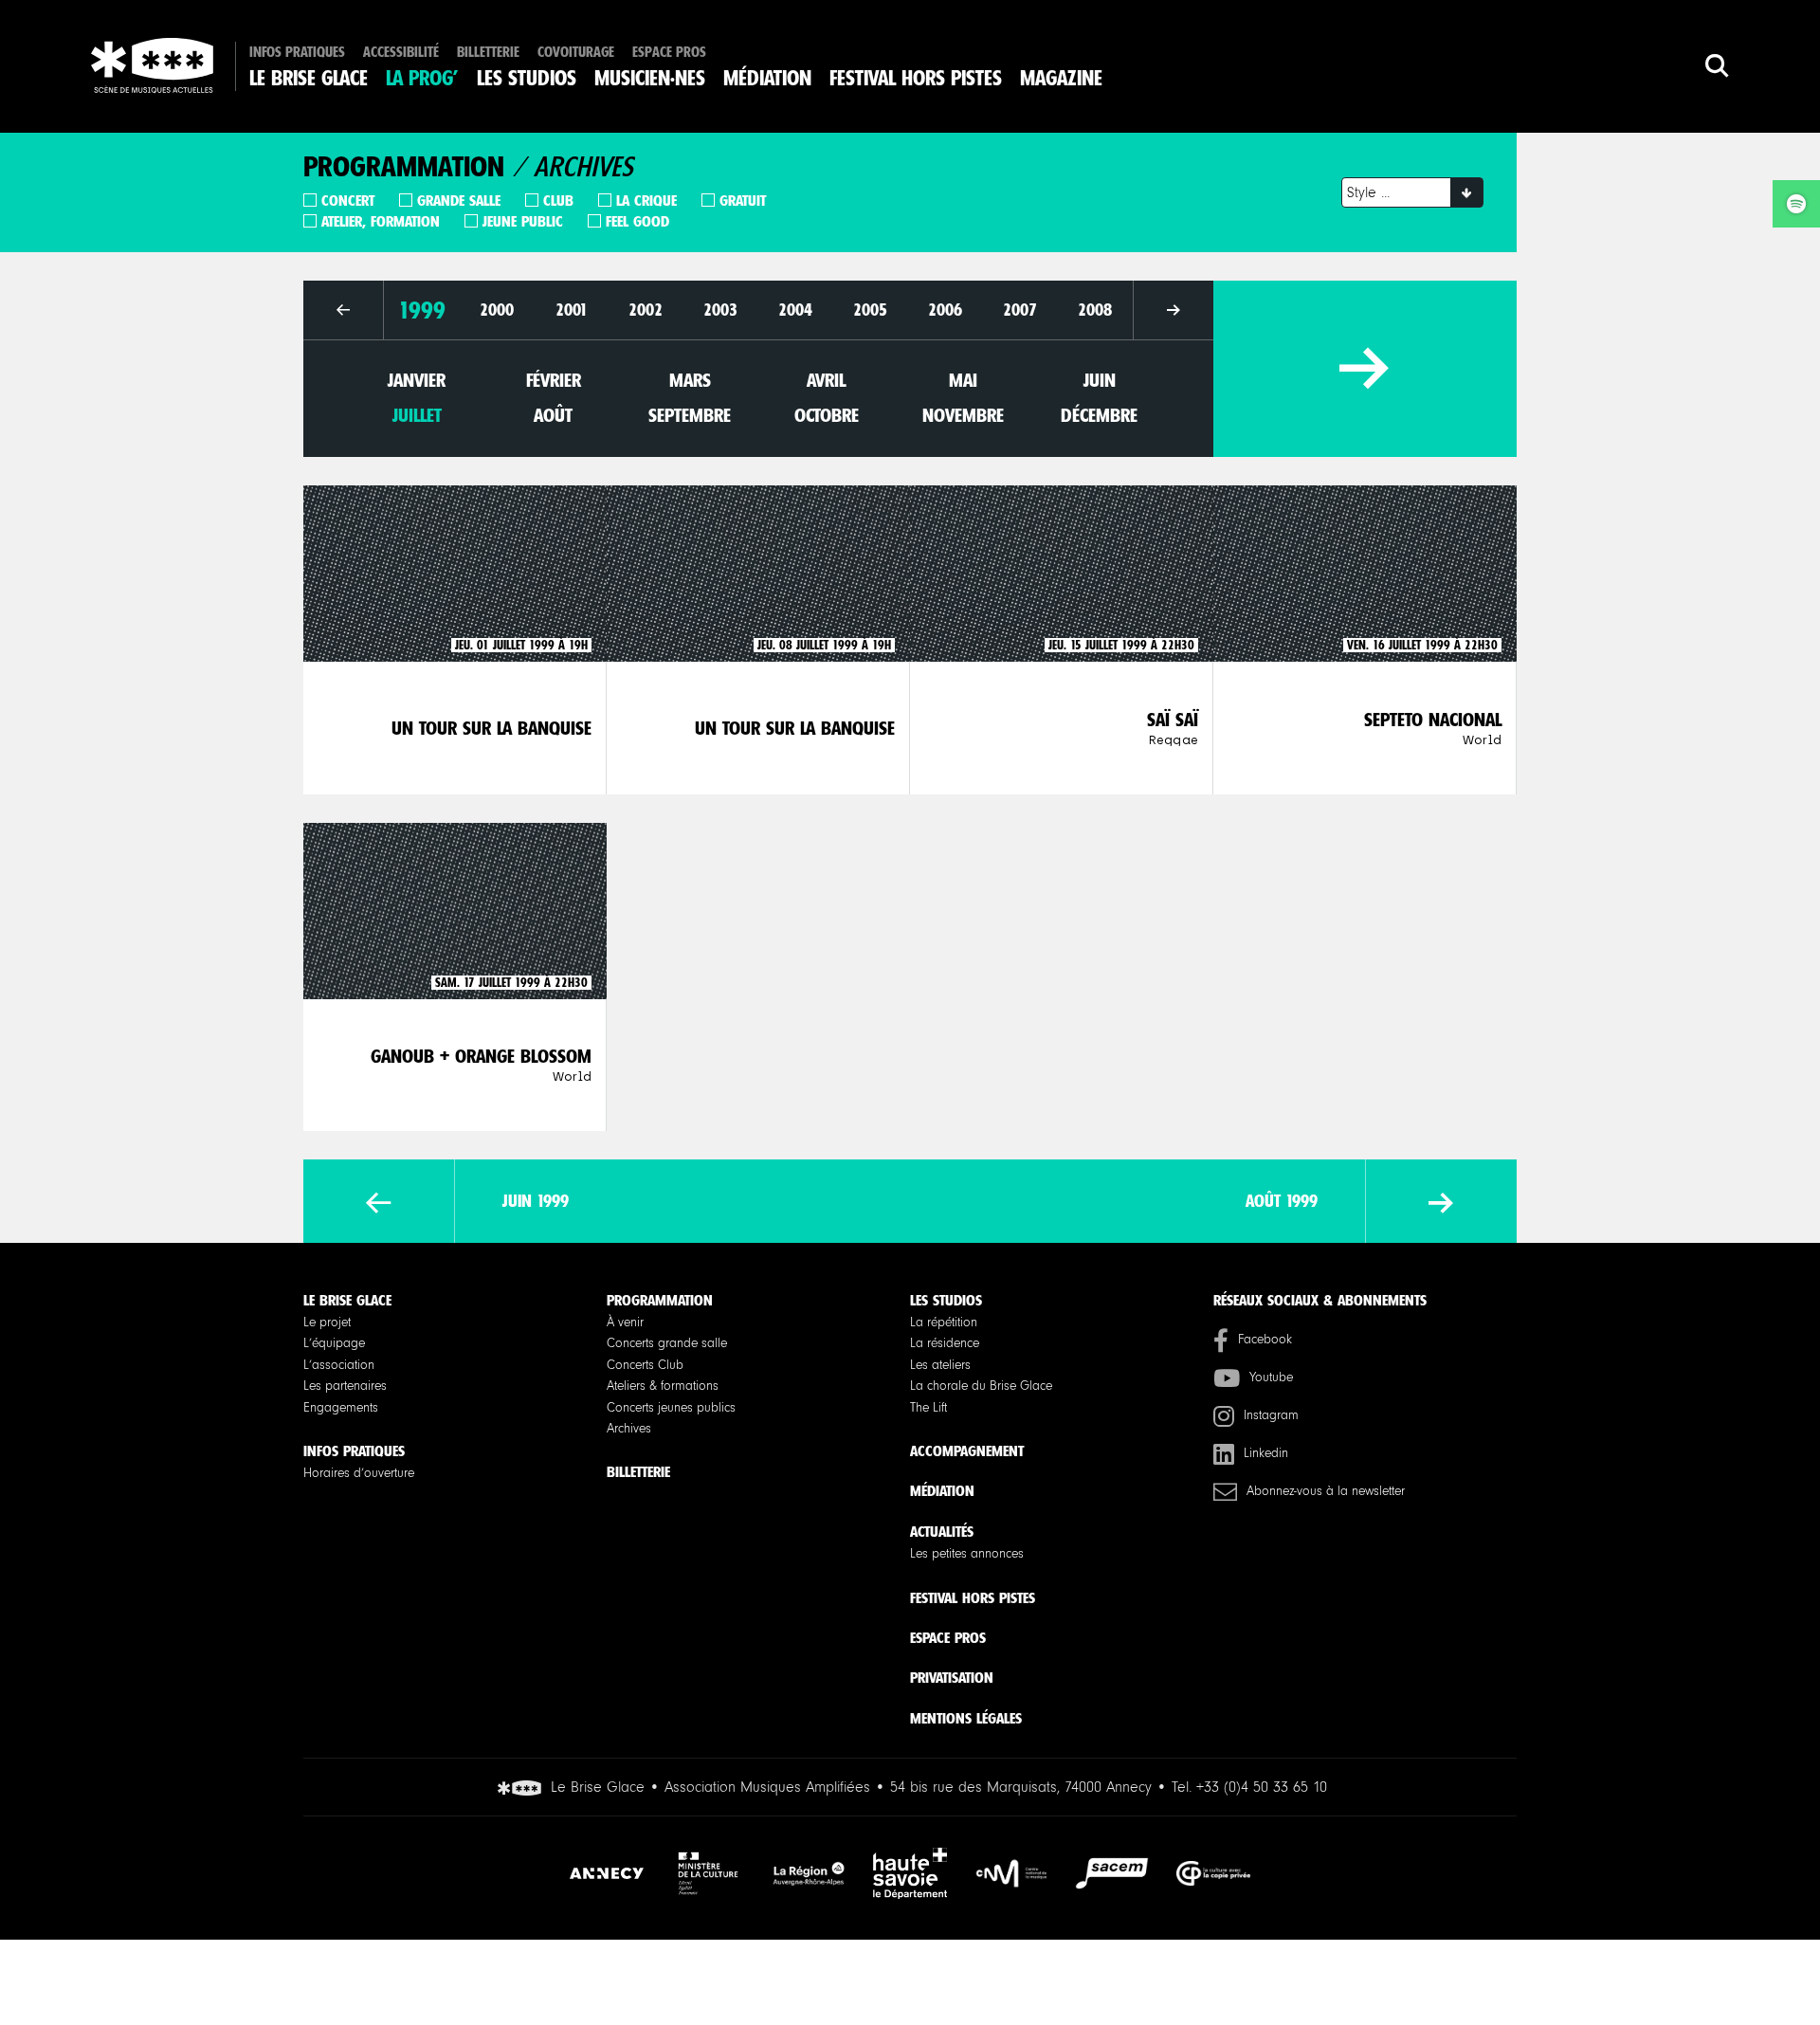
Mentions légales (966, 1718)
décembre (1099, 415)
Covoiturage (576, 53)
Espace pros (669, 53)
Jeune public (523, 221)
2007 (1020, 310)
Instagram (1271, 1415)
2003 (720, 310)
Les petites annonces (967, 1554)
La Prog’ (422, 79)
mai (963, 380)
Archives (629, 1429)
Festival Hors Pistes (916, 79)
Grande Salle (459, 201)
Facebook (1265, 1340)
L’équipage (334, 1343)
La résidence (945, 1343)
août (553, 415)
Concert (348, 201)
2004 (795, 310)
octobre (827, 415)
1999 (422, 310)
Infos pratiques (297, 53)
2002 (646, 310)
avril (826, 380)
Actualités (942, 1532)
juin (1100, 380)
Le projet (327, 1323)
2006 (945, 310)
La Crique (646, 201)
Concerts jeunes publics (671, 1408)
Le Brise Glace (309, 79)
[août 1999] (1441, 1204)
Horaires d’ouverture (359, 1473)
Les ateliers (940, 1365)
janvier (417, 380)
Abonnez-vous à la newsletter (1326, 1491)
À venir (625, 1323)
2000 (497, 310)
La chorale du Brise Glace (981, 1386)
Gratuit (743, 201)
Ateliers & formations (663, 1386)
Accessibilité (401, 53)
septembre (690, 415)
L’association (339, 1365)
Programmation (660, 1300)
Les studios (527, 79)
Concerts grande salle (667, 1343)
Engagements (341, 1408)
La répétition (944, 1323)
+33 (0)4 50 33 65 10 (1262, 1787)
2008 (1095, 310)
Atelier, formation (381, 221)
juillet (417, 415)
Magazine (1061, 79)
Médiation (767, 79)
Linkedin (1266, 1453)
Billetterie (488, 53)
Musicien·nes (650, 79)
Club (558, 201)
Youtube (1271, 1377)
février (554, 380)
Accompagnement (967, 1451)
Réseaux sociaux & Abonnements (1320, 1300)
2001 (572, 310)
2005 (870, 310)
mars (690, 380)
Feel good (637, 221)
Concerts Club (645, 1365)
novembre (963, 415)
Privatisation (952, 1678)
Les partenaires (345, 1386)
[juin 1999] (379, 1204)
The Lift (928, 1408)
